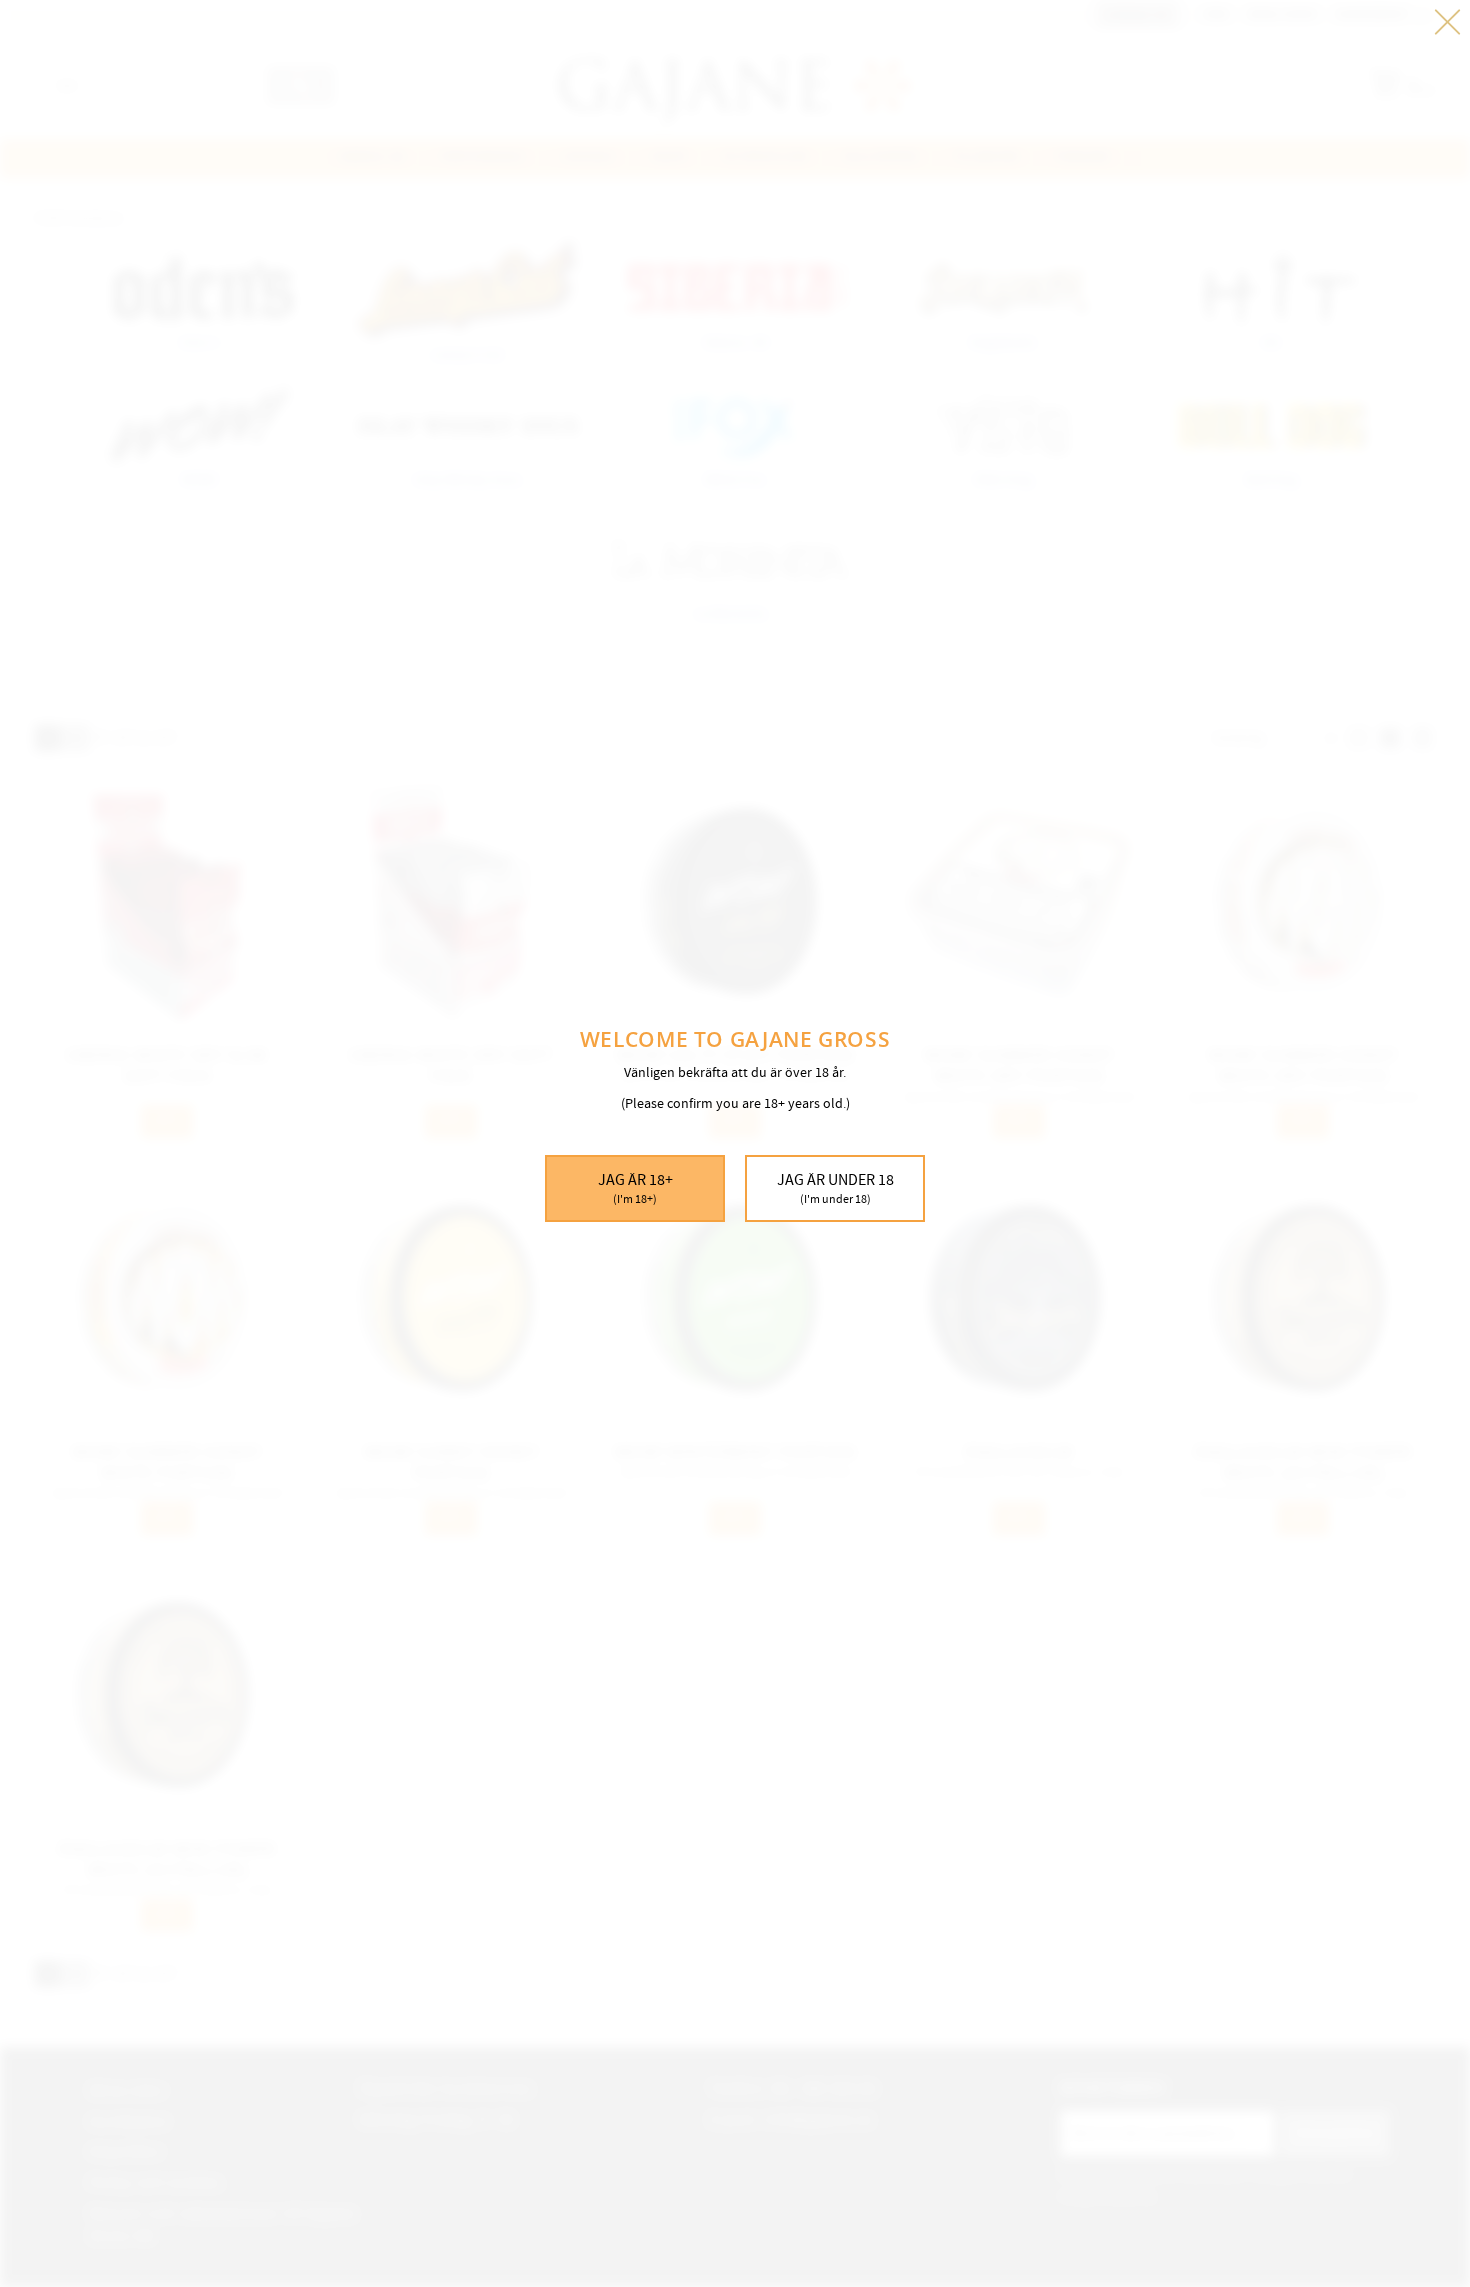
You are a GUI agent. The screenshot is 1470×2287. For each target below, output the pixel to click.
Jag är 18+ (635, 1188)
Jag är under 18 (835, 1188)
